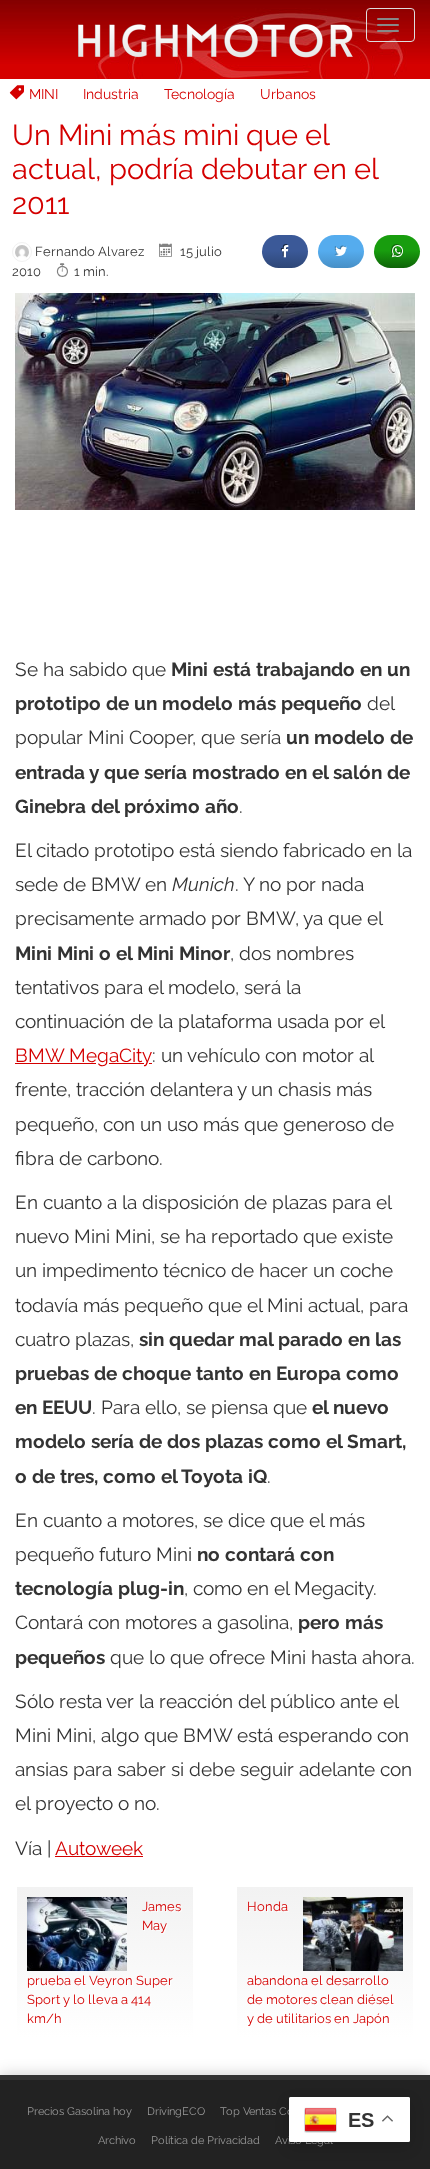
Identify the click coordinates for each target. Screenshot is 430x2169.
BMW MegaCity (83, 1055)
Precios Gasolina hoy (79, 2111)
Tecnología (199, 94)
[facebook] (285, 251)
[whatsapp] (397, 251)
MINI (43, 94)
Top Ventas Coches (268, 2111)
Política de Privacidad (205, 2140)
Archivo (117, 2140)
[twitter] (341, 251)
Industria (111, 94)
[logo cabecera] (215, 39)
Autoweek (99, 1848)
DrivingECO (176, 2111)
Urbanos (288, 94)
